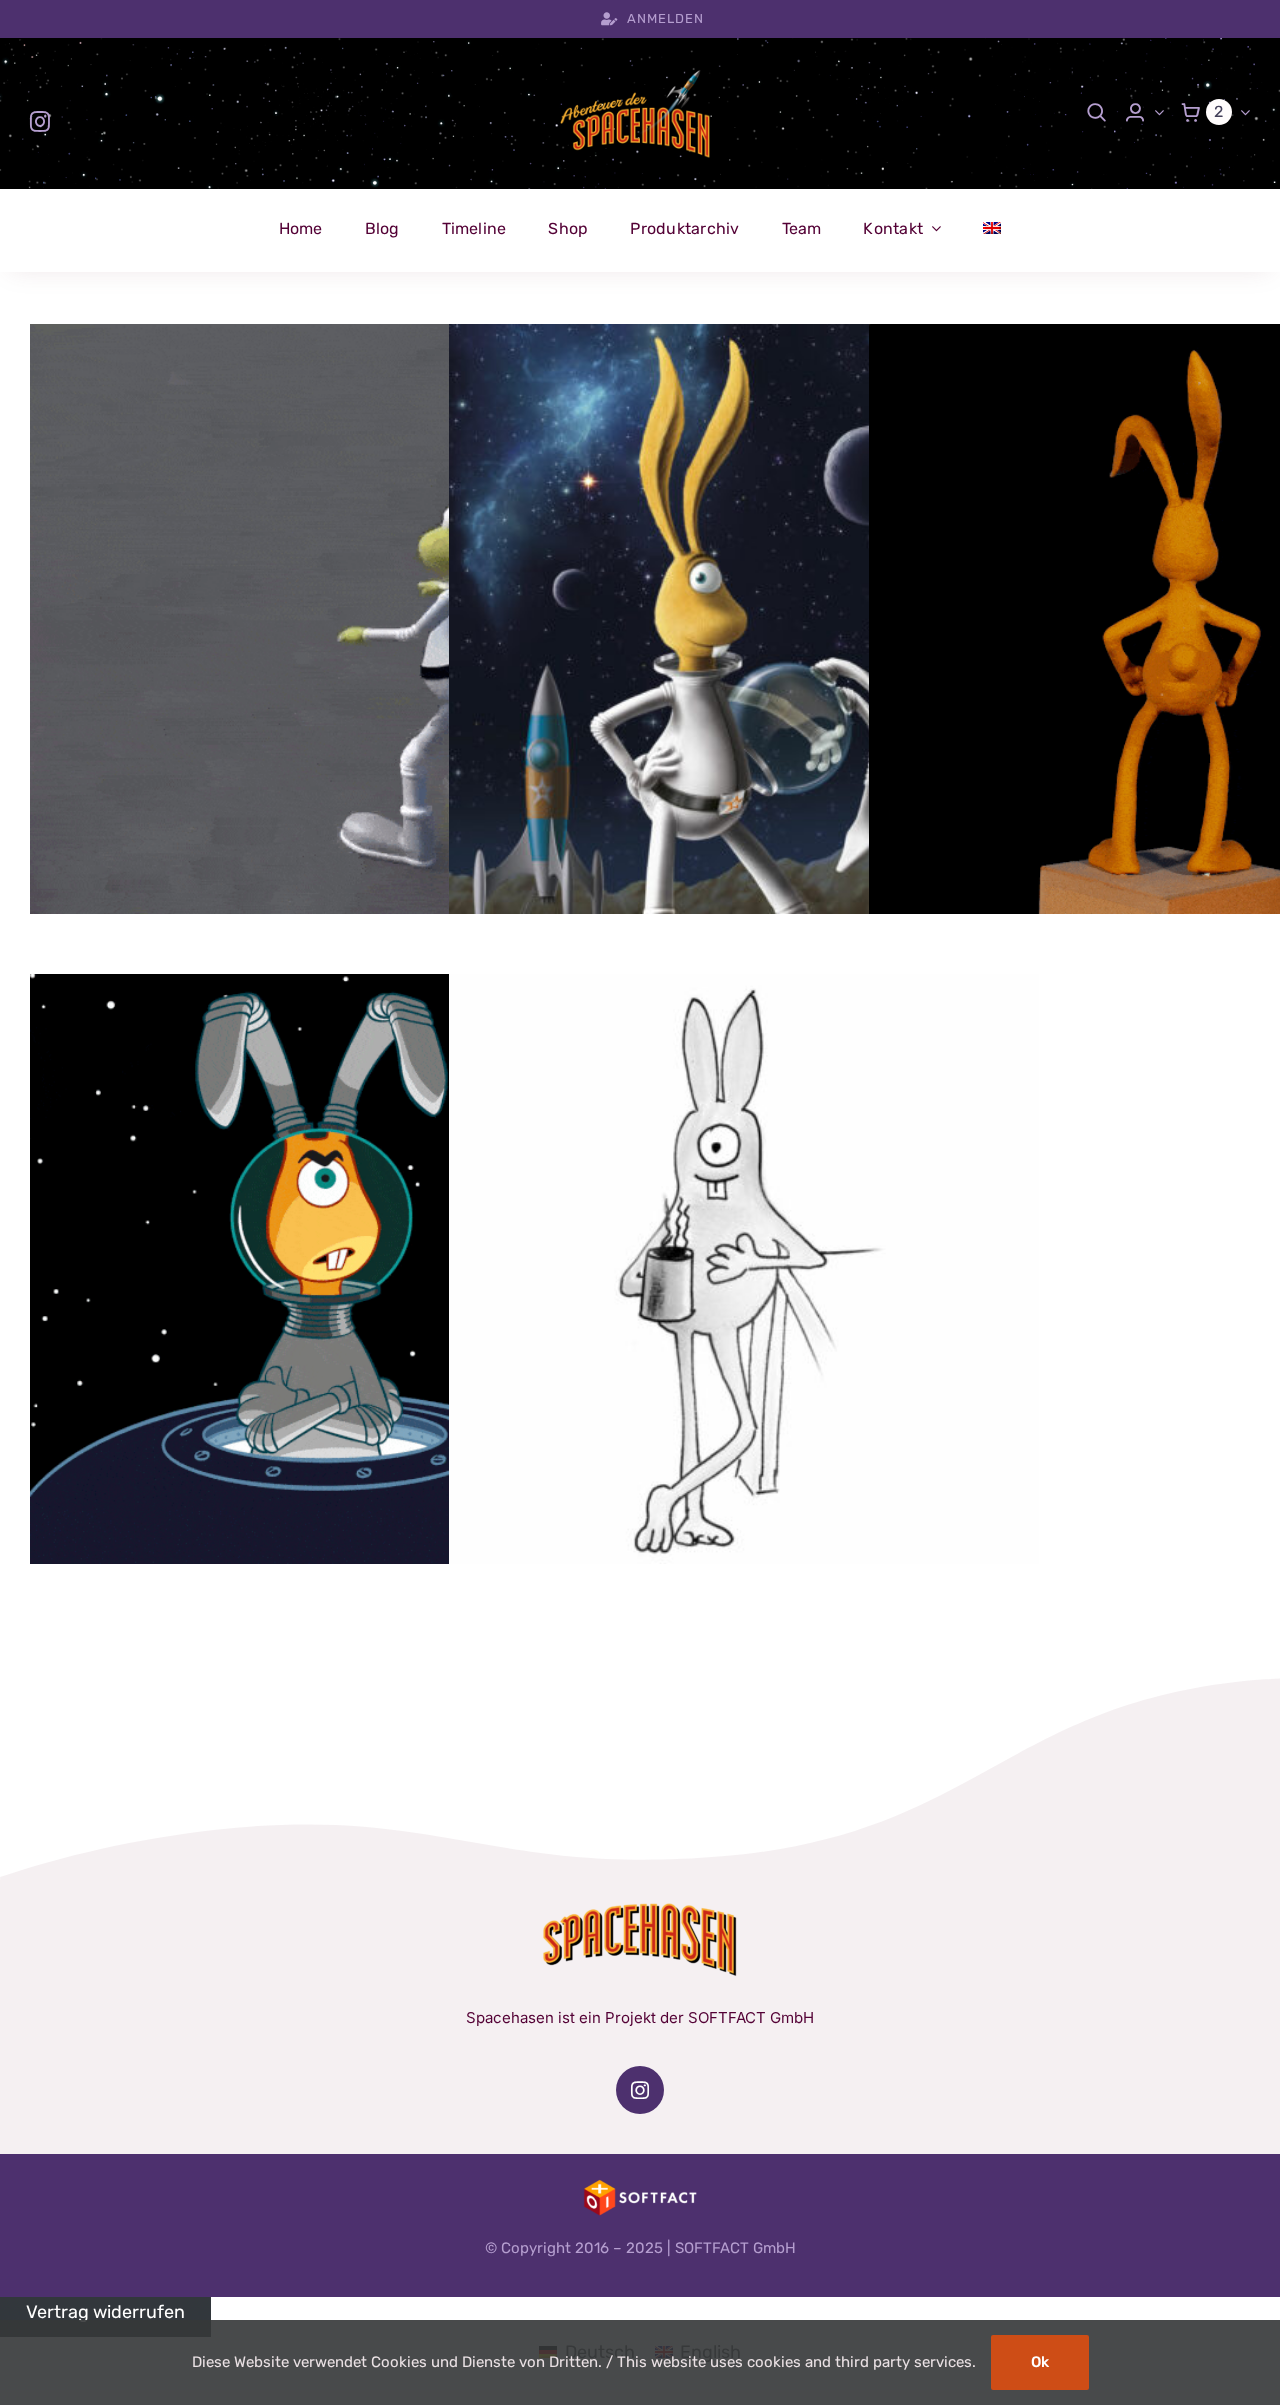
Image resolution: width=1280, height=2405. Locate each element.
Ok (1040, 2362)
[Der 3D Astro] (325, 619)
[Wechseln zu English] (992, 228)
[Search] (1097, 112)
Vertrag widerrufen (105, 2312)
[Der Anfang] (744, 1269)
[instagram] (40, 122)
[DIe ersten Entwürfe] (325, 1269)
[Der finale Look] (744, 619)
